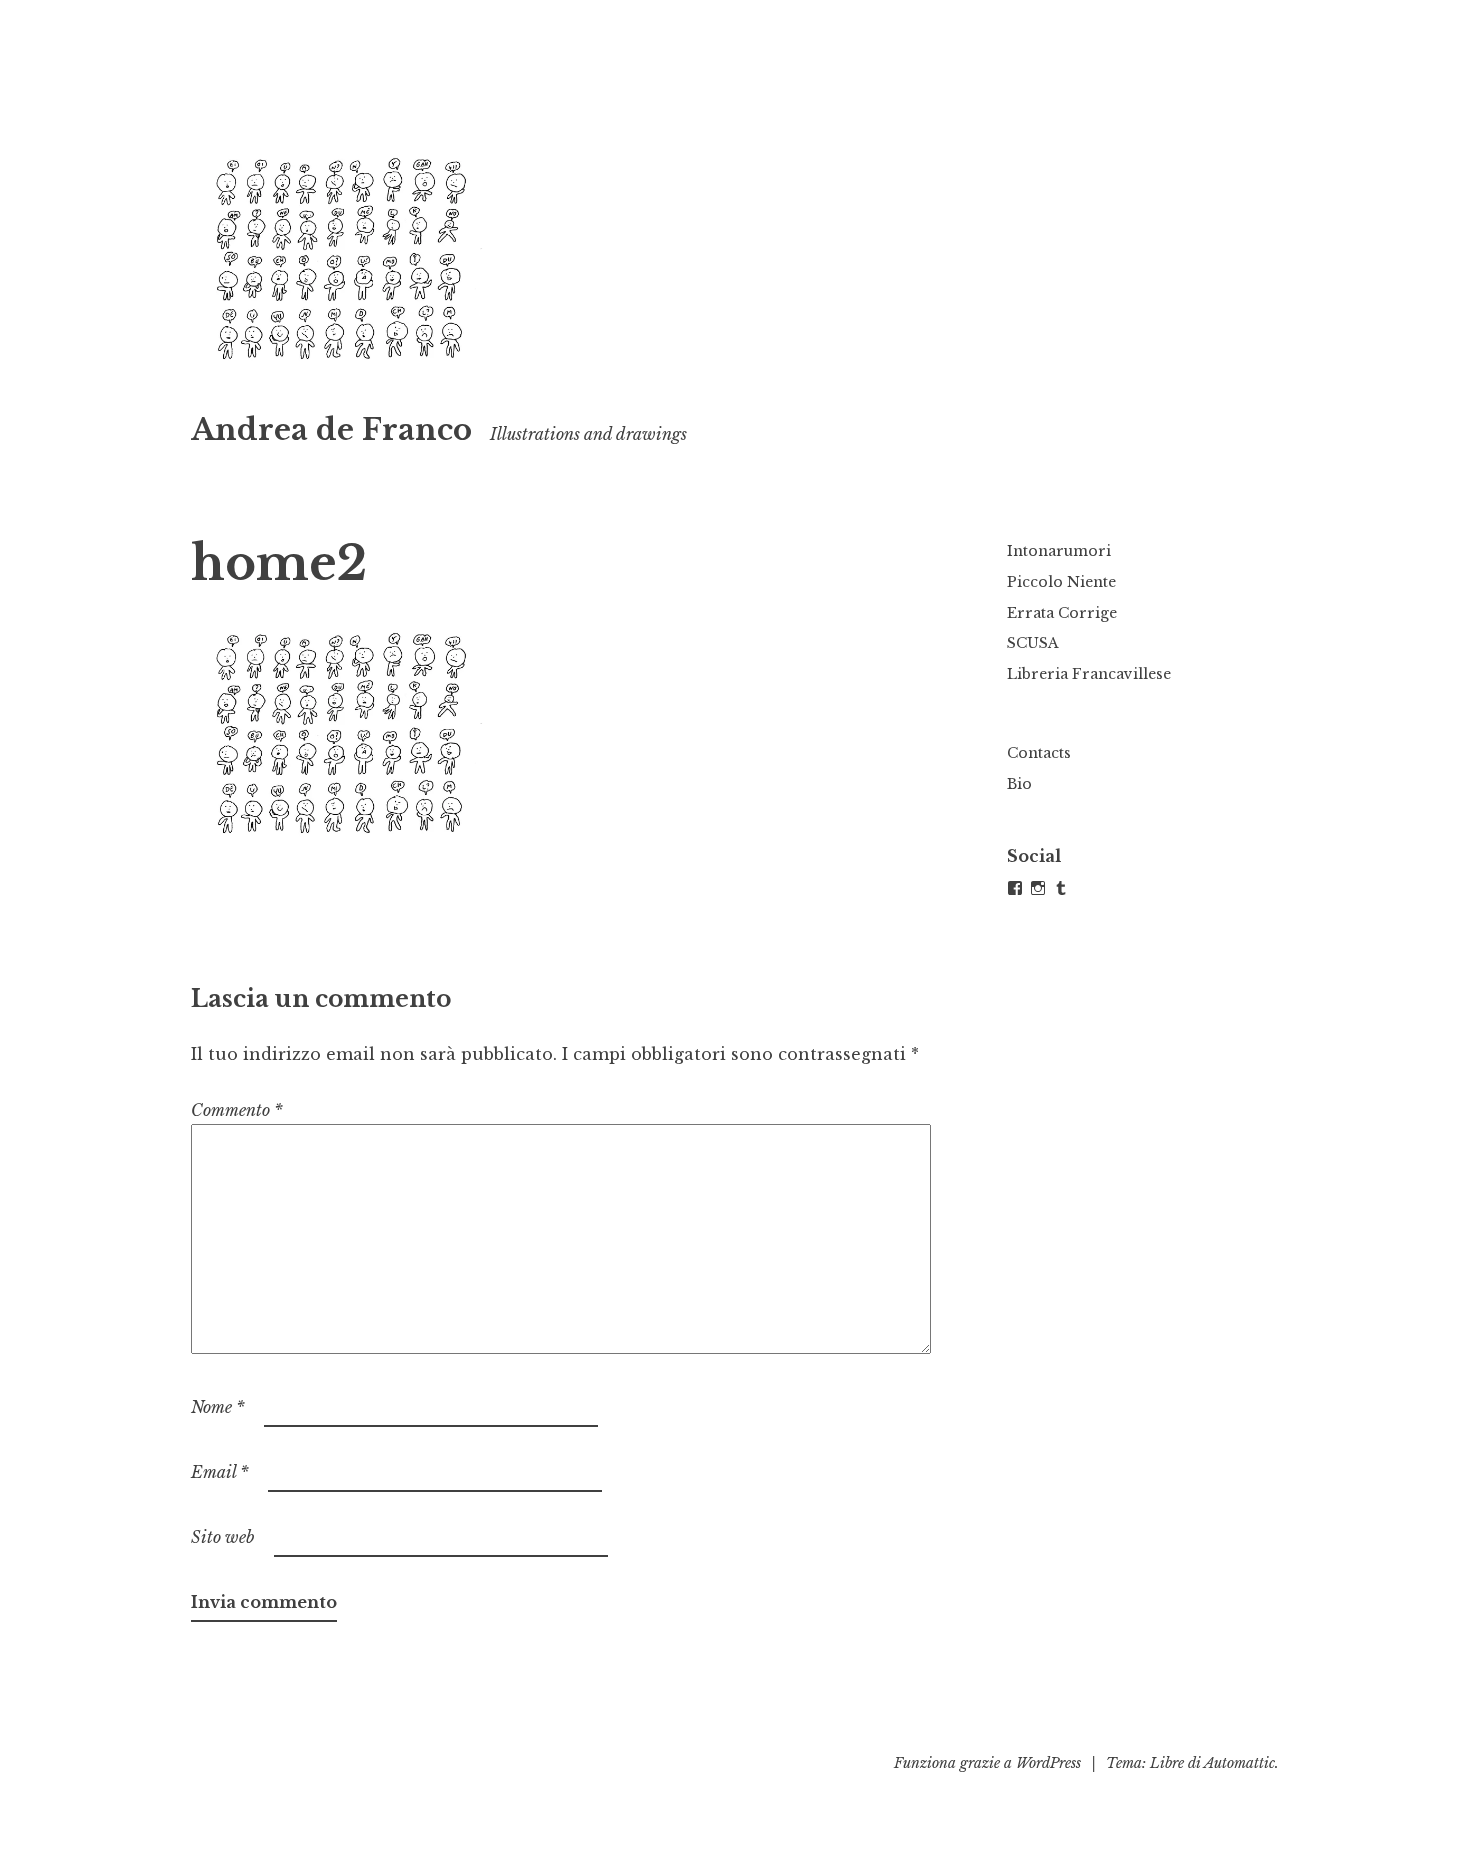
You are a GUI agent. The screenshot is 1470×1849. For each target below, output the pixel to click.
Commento (237, 1110)
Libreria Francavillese (1089, 674)
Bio (1019, 784)
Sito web (223, 1537)
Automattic (1239, 1763)
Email (220, 1472)
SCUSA (1033, 643)
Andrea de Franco (331, 430)
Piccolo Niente (1061, 582)
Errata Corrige (1062, 613)
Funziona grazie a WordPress (987, 1763)
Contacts (1039, 753)
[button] (341, 262)
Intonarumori (1059, 551)
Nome (218, 1407)
